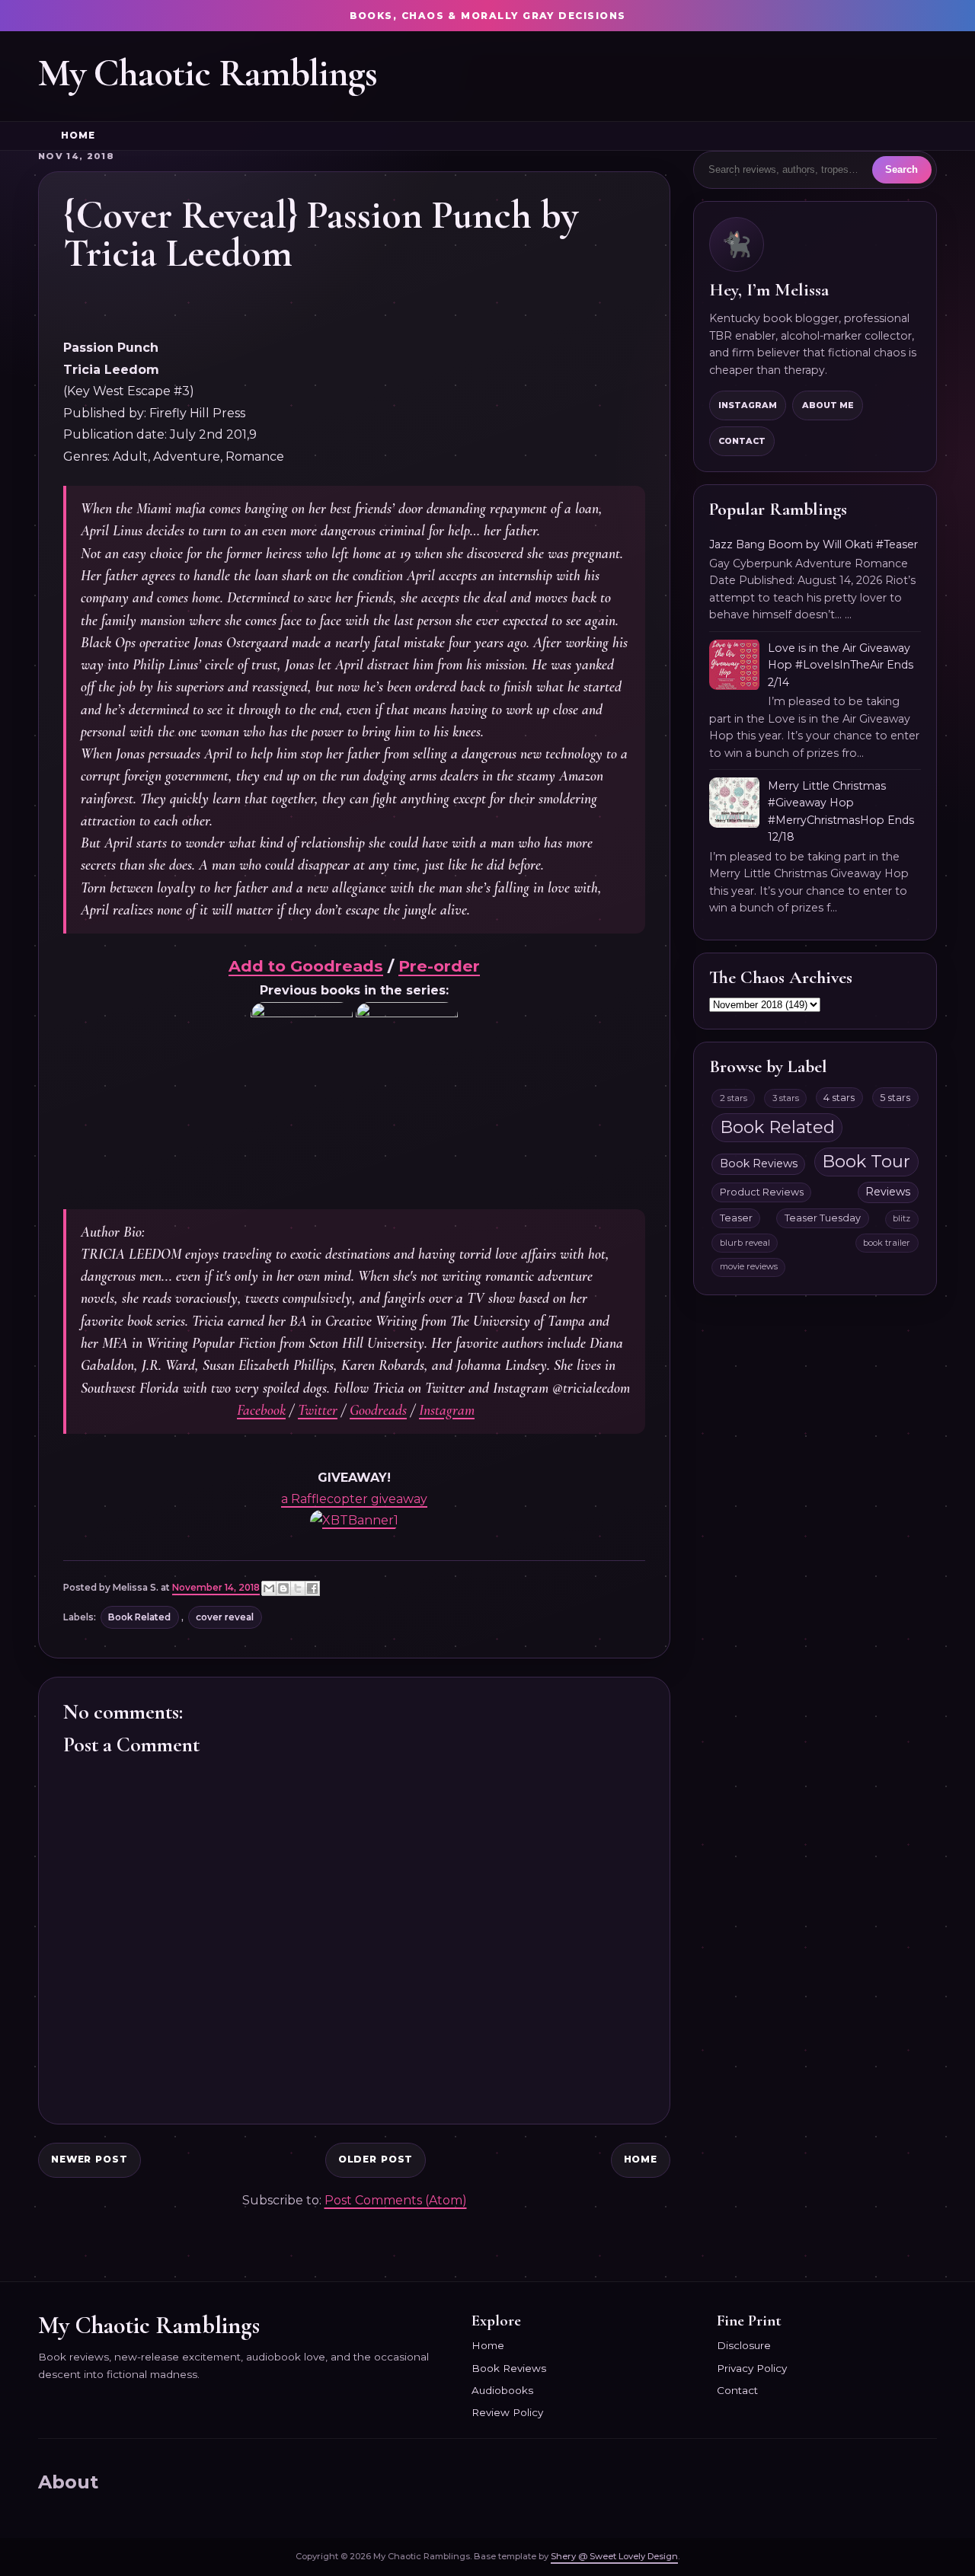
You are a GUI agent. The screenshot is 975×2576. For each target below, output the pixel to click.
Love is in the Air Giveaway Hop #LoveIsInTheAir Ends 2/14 (841, 665)
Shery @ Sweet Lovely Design (614, 2556)
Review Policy (507, 2412)
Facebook (261, 1410)
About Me (828, 405)
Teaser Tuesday (823, 1218)
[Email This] (269, 1588)
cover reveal (225, 1617)
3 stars (786, 1098)
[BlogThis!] (283, 1588)
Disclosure (744, 2345)
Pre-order (439, 966)
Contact (742, 441)
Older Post (376, 2159)
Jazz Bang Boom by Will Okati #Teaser (814, 544)
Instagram (447, 1410)
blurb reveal (745, 1243)
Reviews (888, 1192)
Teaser (736, 1218)
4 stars (839, 1098)
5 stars (895, 1098)
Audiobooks (502, 2390)
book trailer (887, 1243)
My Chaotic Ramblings (208, 73)
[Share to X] (298, 1588)
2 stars (734, 1098)
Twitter (318, 1410)
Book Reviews (759, 1164)
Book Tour (866, 1161)
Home (78, 136)
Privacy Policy (752, 2368)
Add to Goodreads (306, 966)
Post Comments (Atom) (396, 2200)
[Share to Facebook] (312, 1588)
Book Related (139, 1617)
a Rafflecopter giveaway (354, 1499)
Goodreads (378, 1410)
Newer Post (90, 2159)
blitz (901, 1218)
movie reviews (749, 1266)
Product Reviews (762, 1192)
